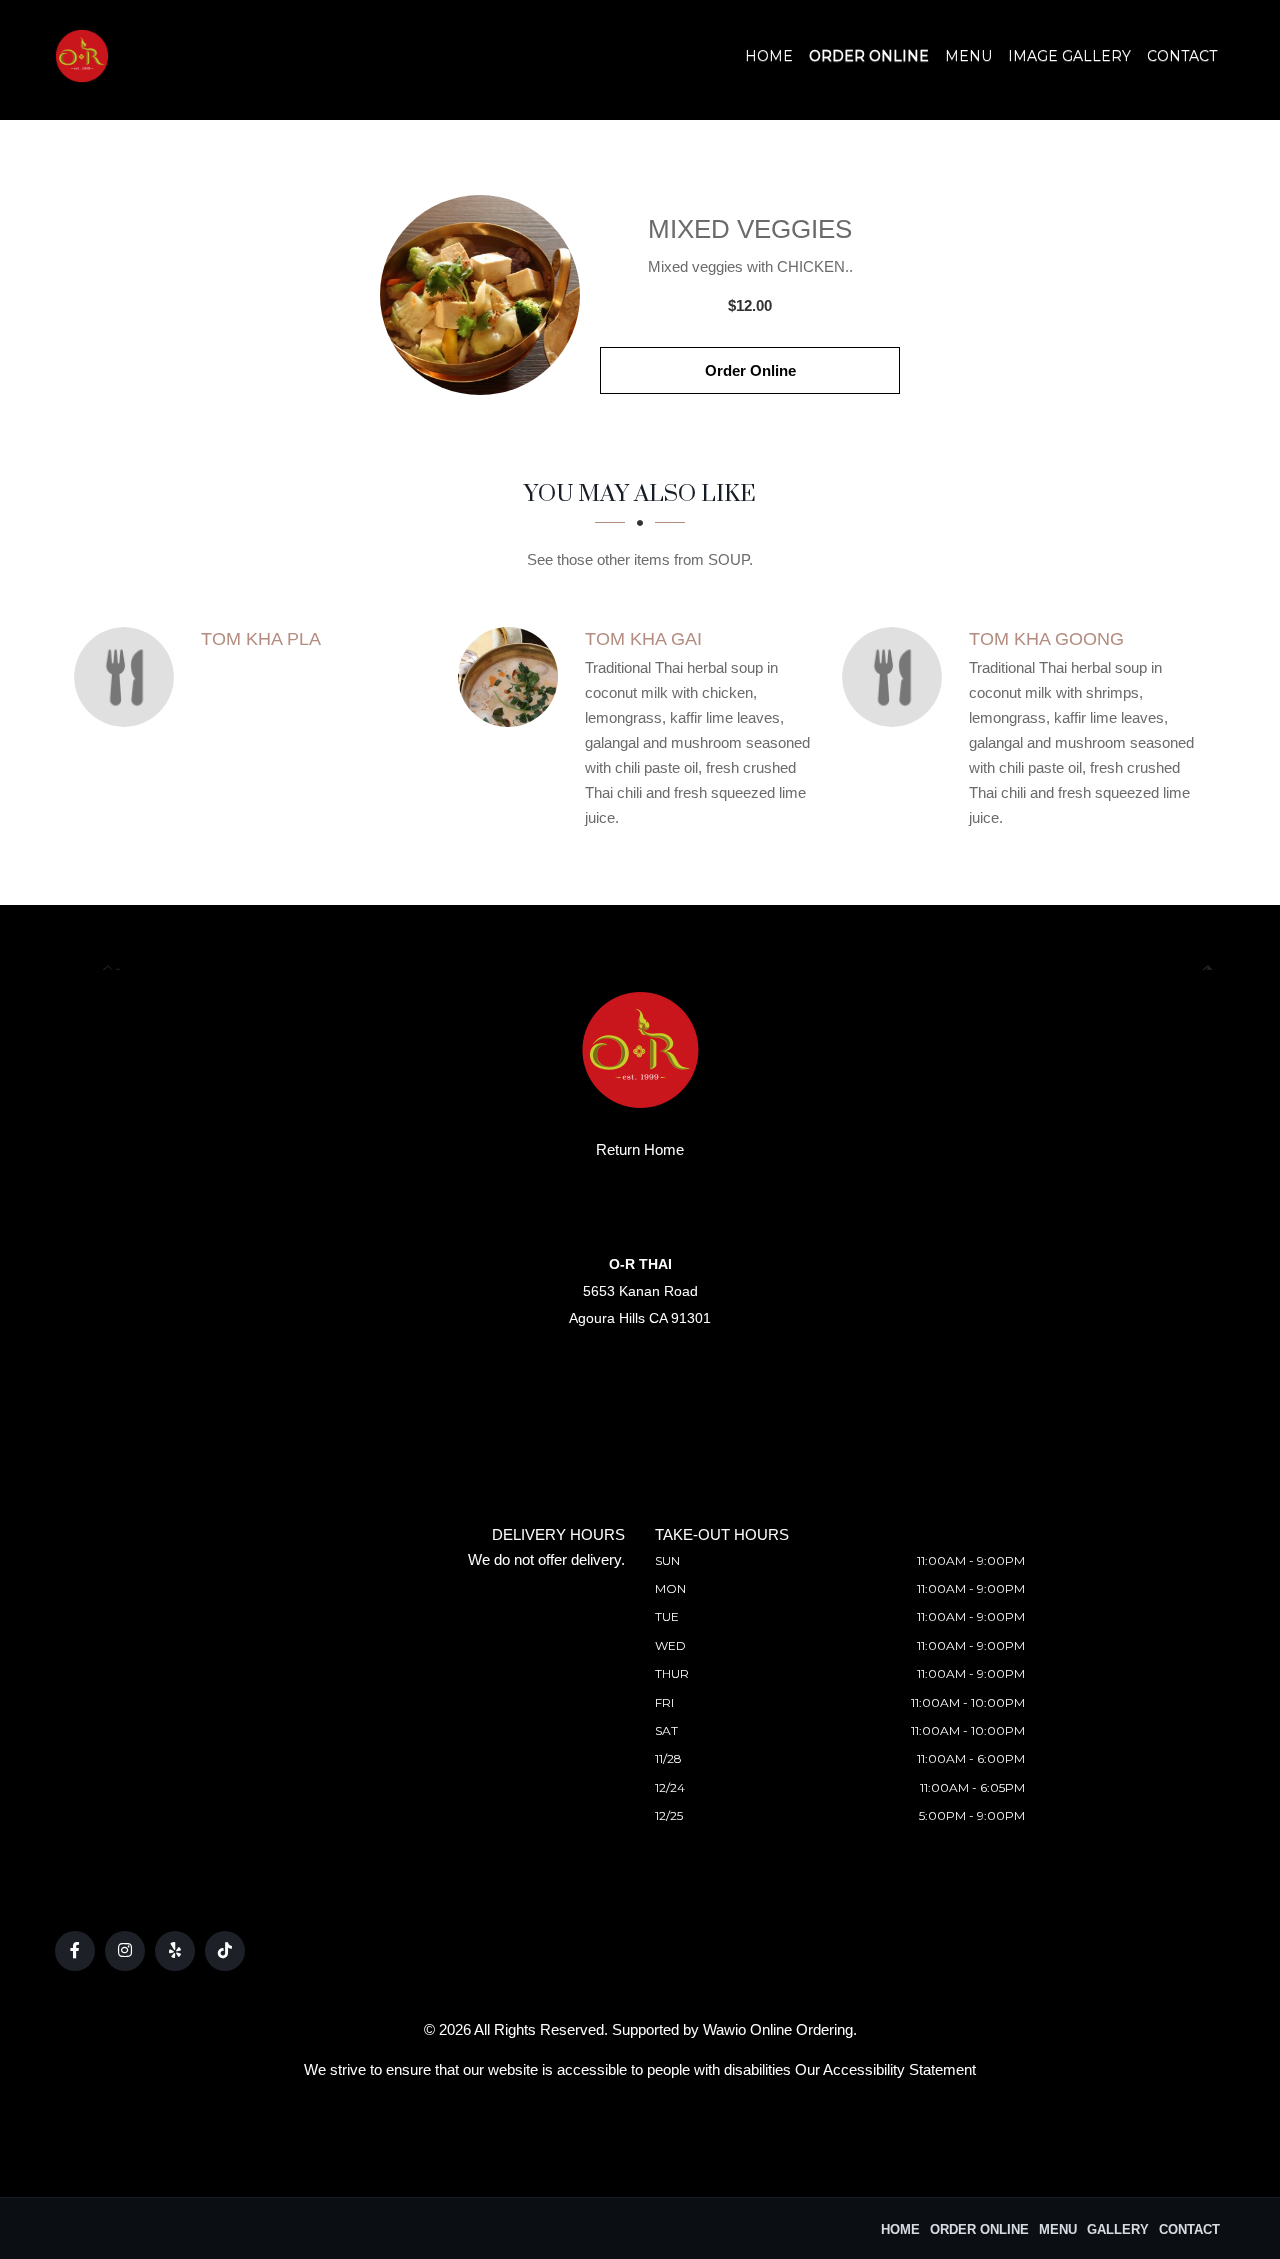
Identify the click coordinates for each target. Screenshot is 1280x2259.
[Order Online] (480, 295)
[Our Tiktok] (225, 1951)
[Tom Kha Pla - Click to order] (129, 677)
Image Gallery (1069, 56)
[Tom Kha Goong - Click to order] (897, 677)
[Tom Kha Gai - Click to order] (513, 677)
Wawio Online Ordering (778, 2029)
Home (769, 56)
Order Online (869, 56)
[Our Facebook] (75, 1951)
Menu (968, 56)
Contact (1182, 56)
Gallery (1118, 2229)
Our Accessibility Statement (885, 2069)
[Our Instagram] (125, 1951)
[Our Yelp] (175, 1951)
